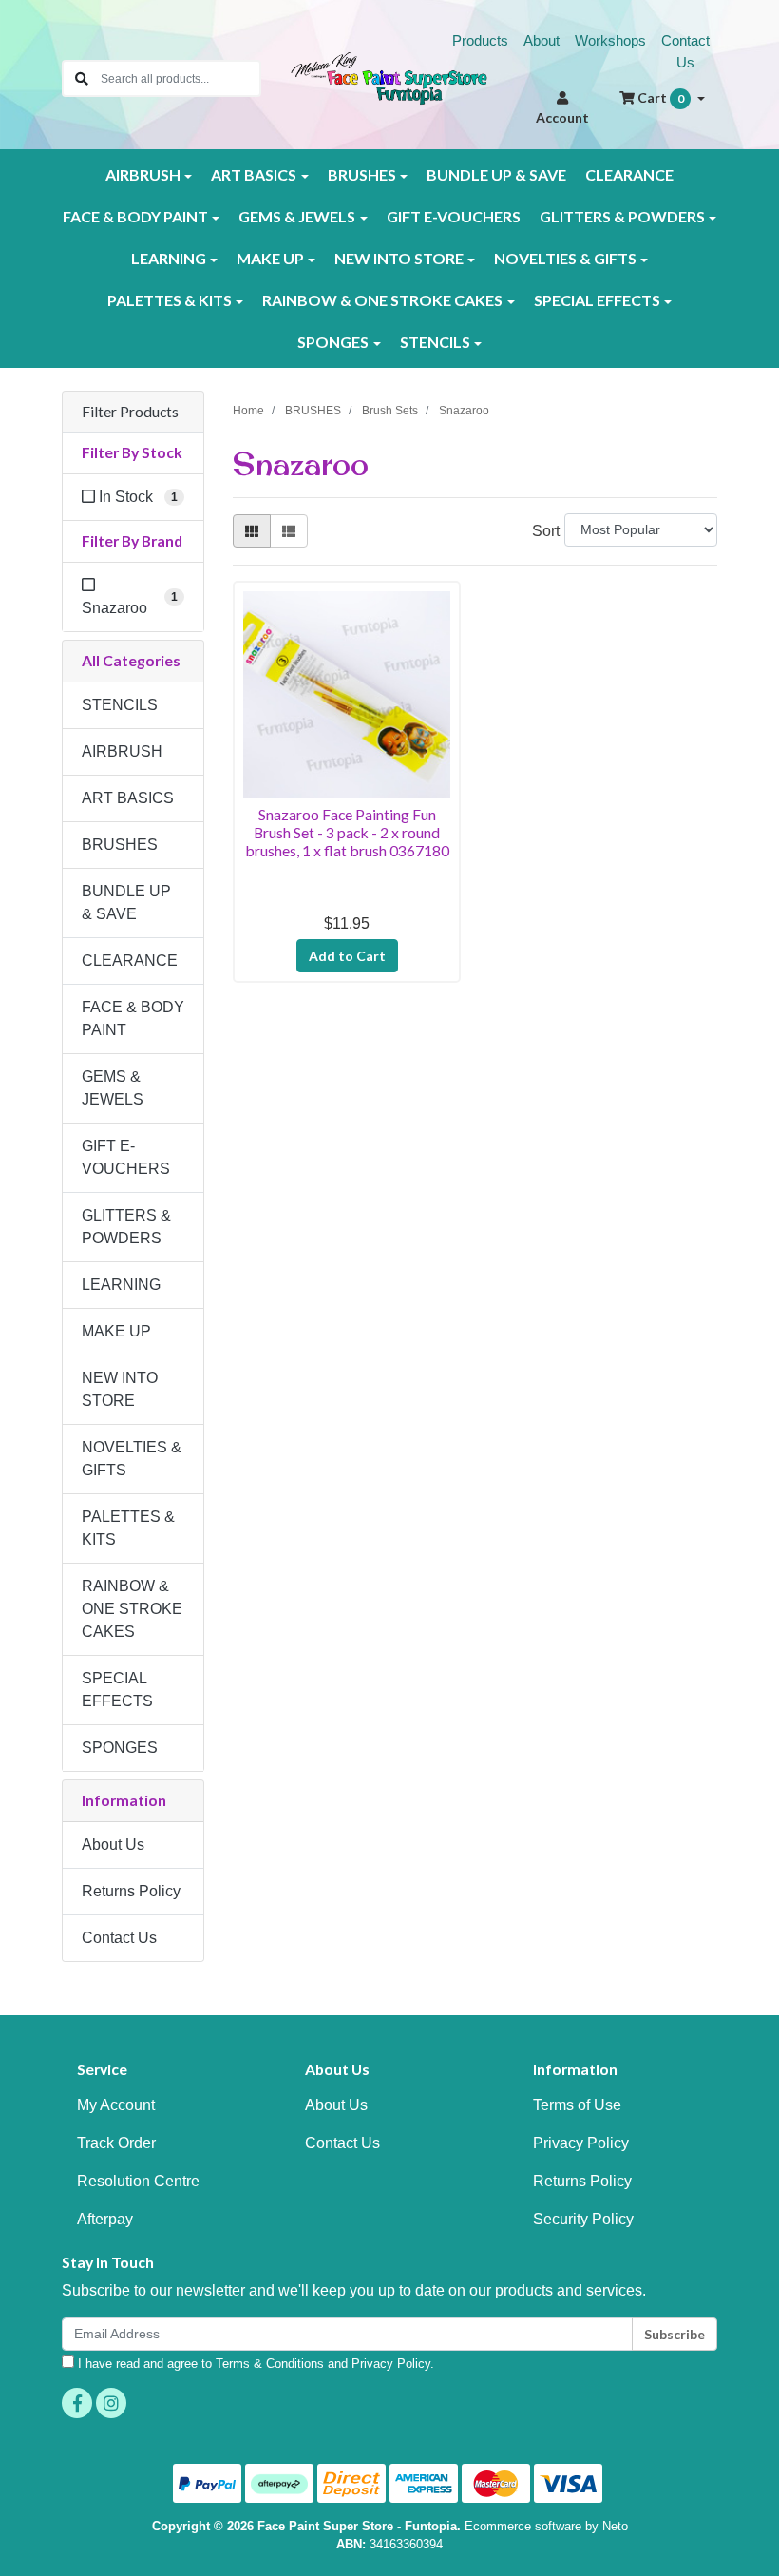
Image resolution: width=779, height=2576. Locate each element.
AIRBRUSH (122, 751)
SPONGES (120, 1748)
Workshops (610, 40)
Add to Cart (347, 956)
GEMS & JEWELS (113, 1088)
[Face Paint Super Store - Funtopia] (389, 77)
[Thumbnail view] (252, 531)
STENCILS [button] (435, 342)
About (541, 40)
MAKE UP (116, 1331)
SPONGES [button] (333, 342)
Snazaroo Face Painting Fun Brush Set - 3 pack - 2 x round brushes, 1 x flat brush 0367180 (347, 832)
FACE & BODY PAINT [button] (135, 216)
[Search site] (82, 78)
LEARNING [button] (169, 258)
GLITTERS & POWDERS (126, 1227)
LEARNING (121, 1285)
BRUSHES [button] (362, 174)
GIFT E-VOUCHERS (454, 216)
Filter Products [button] (130, 412)
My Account (116, 2105)
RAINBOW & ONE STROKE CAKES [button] (382, 300)
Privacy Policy (581, 2143)
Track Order (116, 2143)
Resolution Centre (138, 2181)
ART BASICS (128, 798)
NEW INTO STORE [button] (399, 258)
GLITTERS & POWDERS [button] (622, 216)
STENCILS (120, 705)
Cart (659, 97)
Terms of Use (577, 2105)
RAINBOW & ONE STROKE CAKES (132, 1609)
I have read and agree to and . (254, 2364)
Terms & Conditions (270, 2364)
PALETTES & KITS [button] (170, 300)
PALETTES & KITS (128, 1528)
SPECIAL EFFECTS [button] (597, 300)
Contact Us (685, 51)
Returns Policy (131, 1891)
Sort (546, 531)
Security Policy (583, 2219)
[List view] (289, 531)
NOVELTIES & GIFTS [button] (565, 258)
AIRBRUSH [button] (143, 174)
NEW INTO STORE (120, 1389)
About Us (113, 1845)
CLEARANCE (629, 174)
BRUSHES (120, 845)
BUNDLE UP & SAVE (496, 174)
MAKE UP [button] (270, 258)
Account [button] (562, 117)
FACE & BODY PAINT (133, 1019)
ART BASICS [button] (254, 174)
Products (480, 40)
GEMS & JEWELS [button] (297, 216)
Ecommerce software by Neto (546, 2526)
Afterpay (105, 2219)
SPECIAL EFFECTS (117, 1690)
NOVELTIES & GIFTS (132, 1459)
